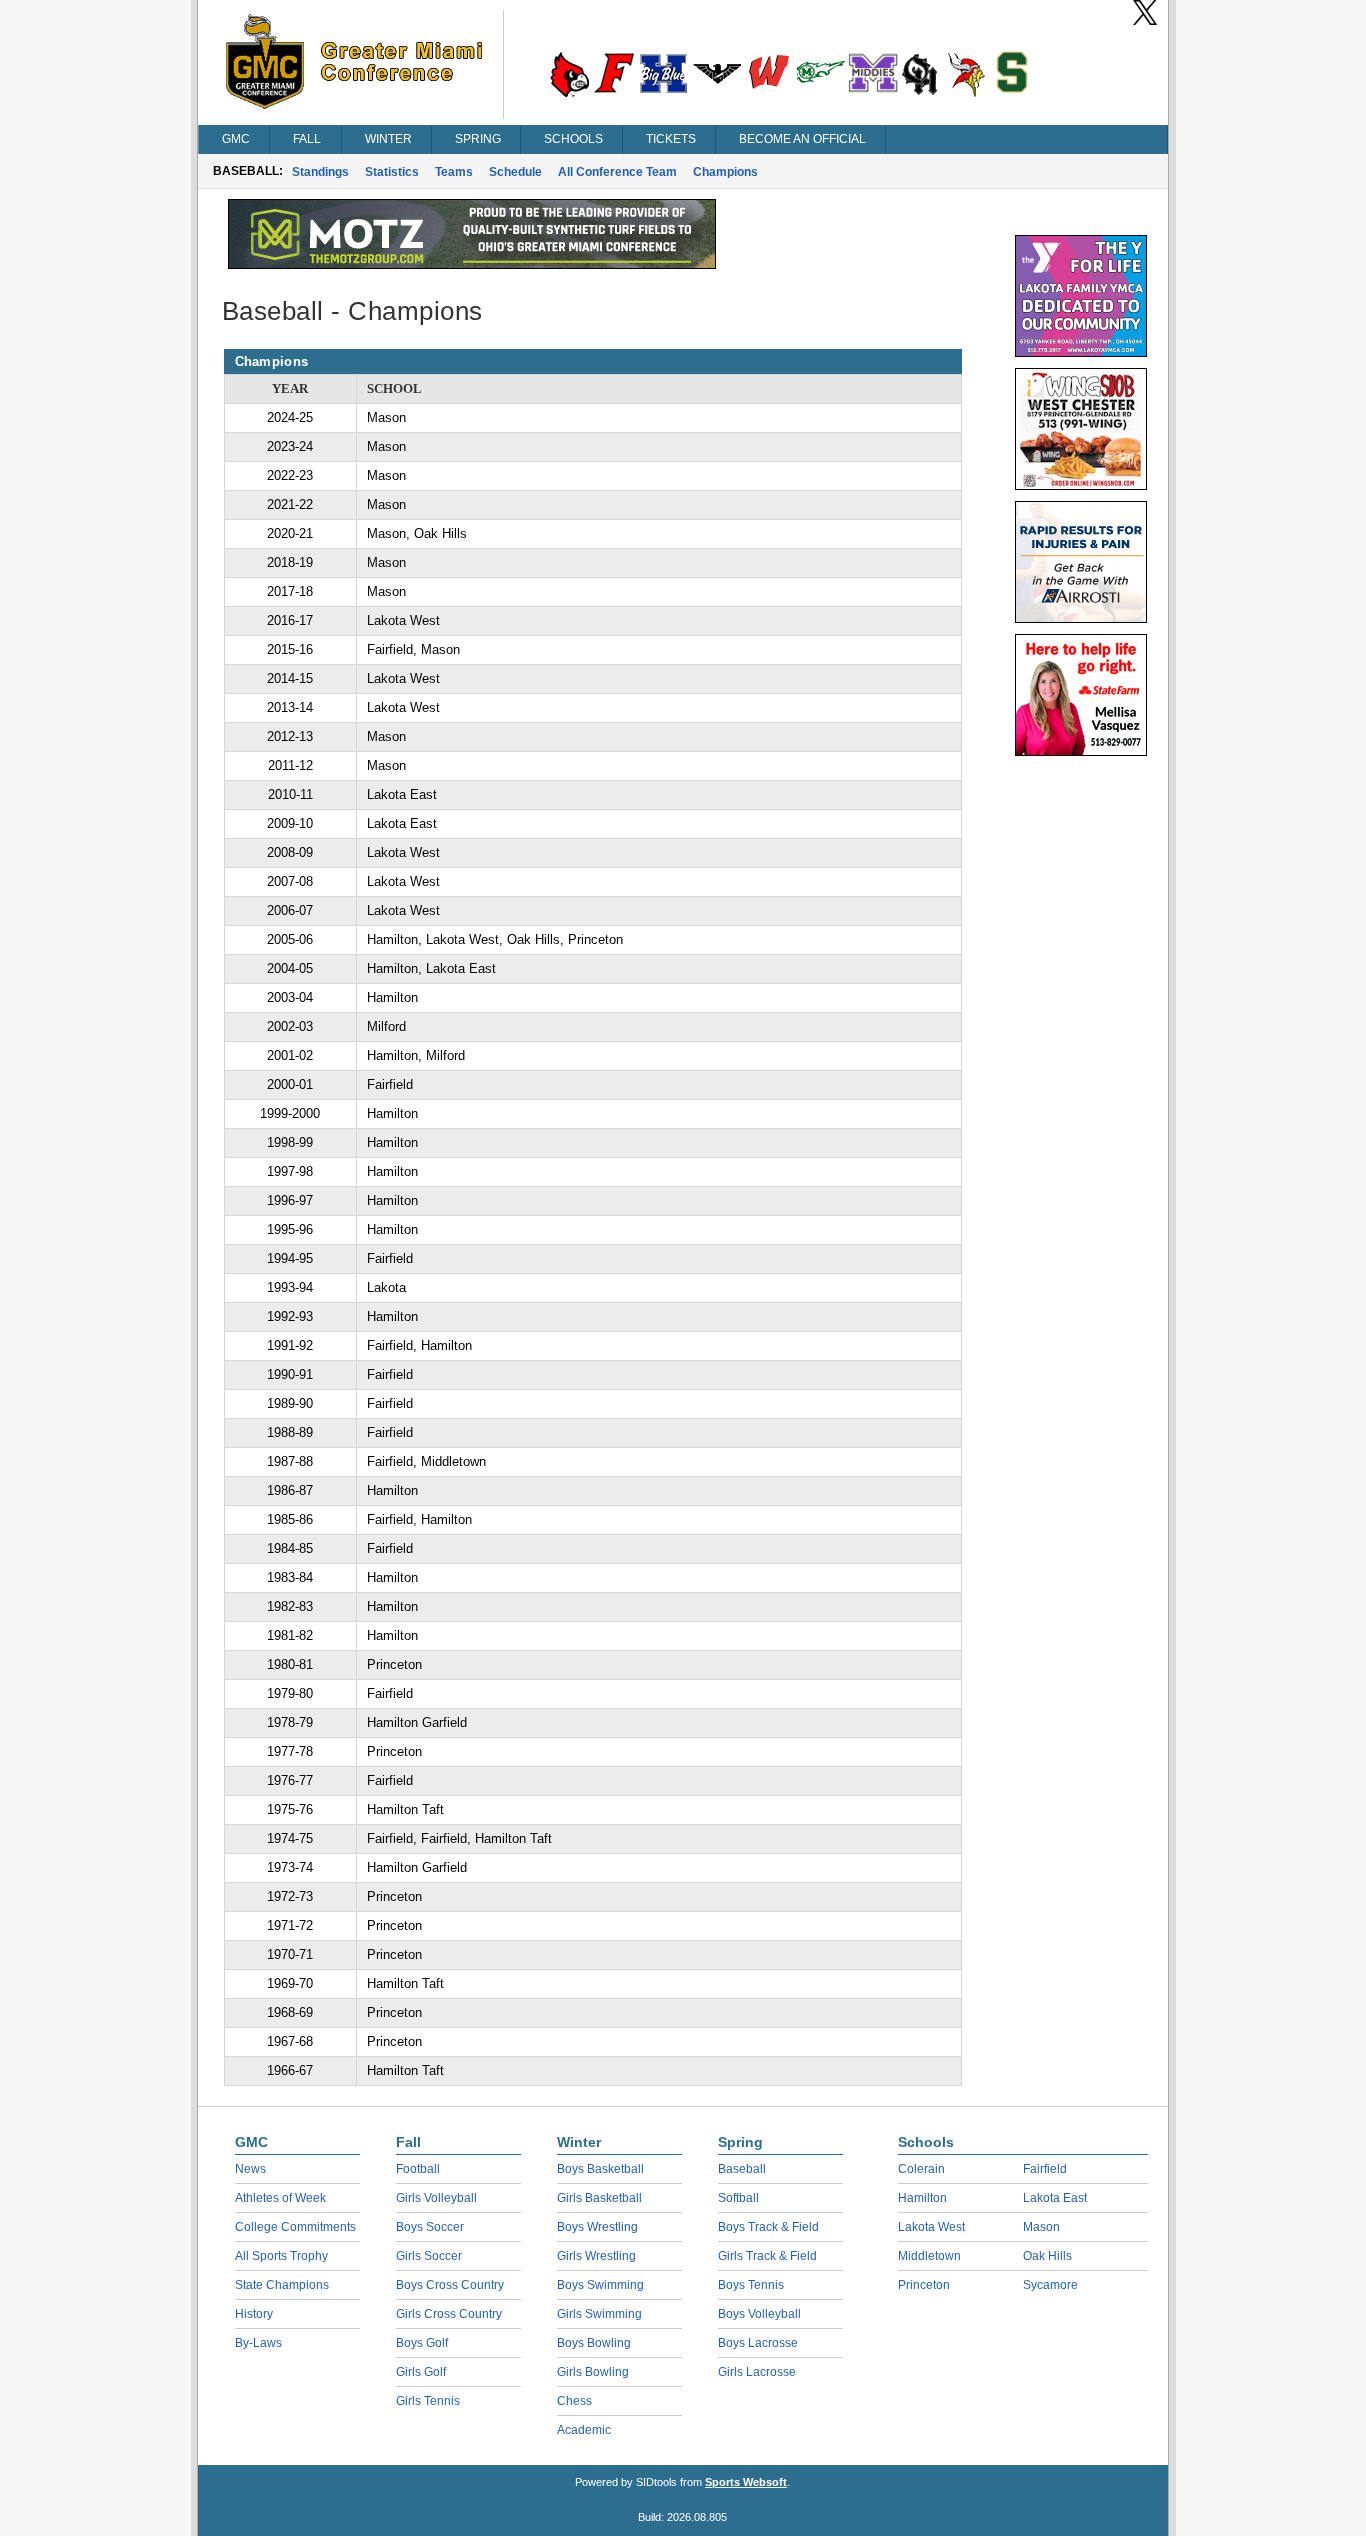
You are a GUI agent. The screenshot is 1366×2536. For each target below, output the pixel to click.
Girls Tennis (428, 2401)
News (250, 2169)
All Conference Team (617, 172)
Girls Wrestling (596, 2256)
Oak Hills (1047, 2256)
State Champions (282, 2285)
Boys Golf (422, 2343)
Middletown (929, 2256)
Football (418, 2169)
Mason (1041, 2227)
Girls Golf (421, 2372)
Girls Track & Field (767, 2256)
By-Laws (258, 2343)
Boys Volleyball (759, 2314)
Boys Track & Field (768, 2227)
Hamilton (922, 2198)
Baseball (742, 2169)
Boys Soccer (430, 2227)
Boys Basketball (600, 2169)
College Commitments (295, 2227)
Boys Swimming (600, 2285)
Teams (454, 172)
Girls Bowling (593, 2372)
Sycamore (1050, 2285)
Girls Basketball (599, 2198)
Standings (320, 172)
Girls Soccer (429, 2256)
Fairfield (1045, 2169)
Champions (725, 172)
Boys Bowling (594, 2343)
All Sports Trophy (281, 2256)
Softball (738, 2198)
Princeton (924, 2285)
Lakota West (931, 2227)
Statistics (392, 172)
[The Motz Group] (472, 264)
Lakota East (1055, 2198)
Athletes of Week (280, 2198)
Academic (584, 2430)
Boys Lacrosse (758, 2343)
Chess (574, 2401)
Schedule (515, 172)
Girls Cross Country (449, 2314)
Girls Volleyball (436, 2198)
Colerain (921, 2169)
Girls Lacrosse (757, 2372)
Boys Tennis (751, 2285)
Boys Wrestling (597, 2227)
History (254, 2314)
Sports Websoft (746, 2482)
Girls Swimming (599, 2314)
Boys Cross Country (450, 2285)
